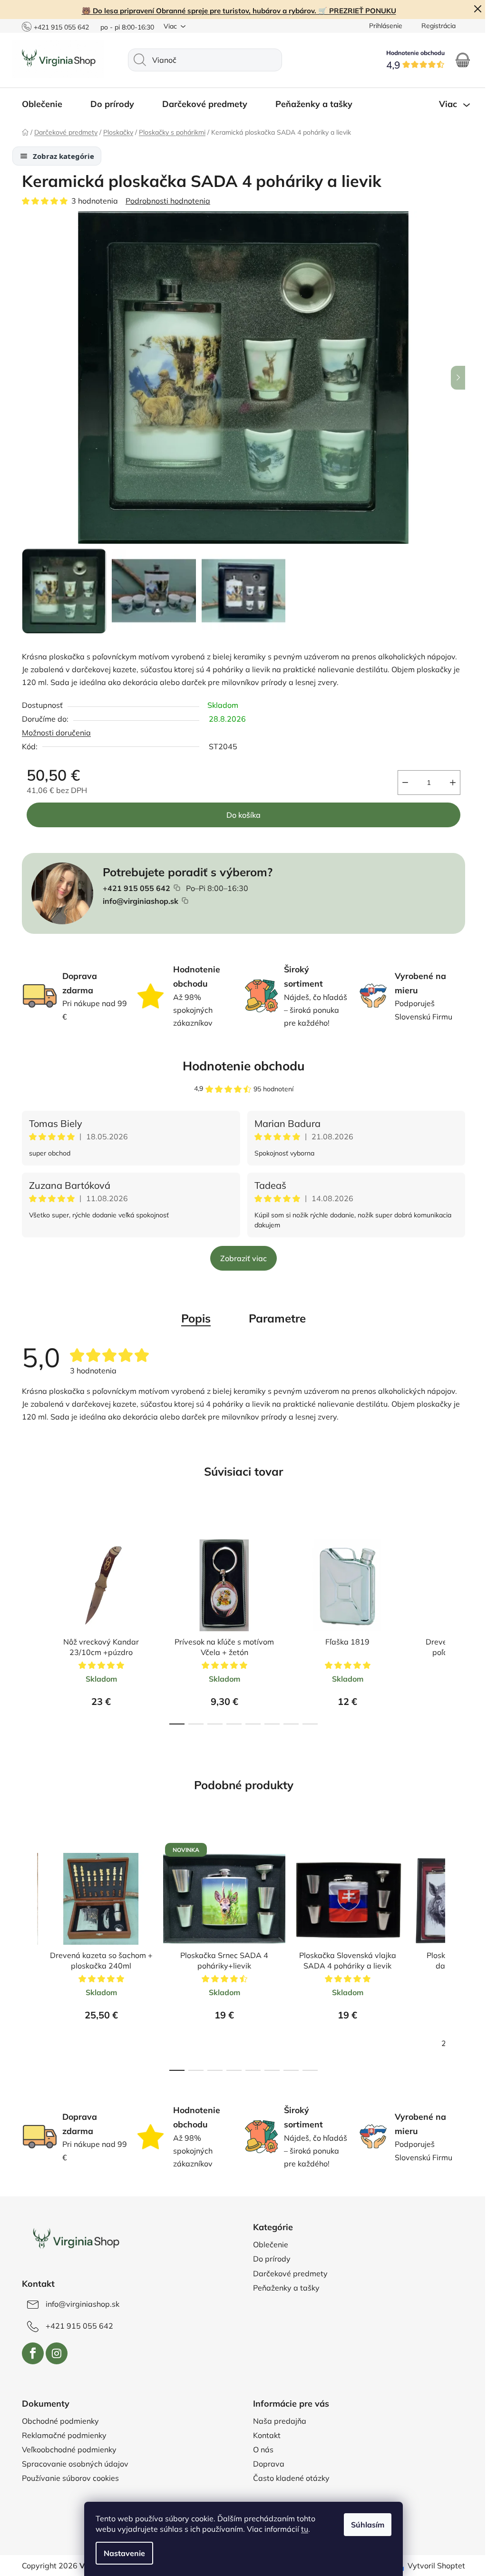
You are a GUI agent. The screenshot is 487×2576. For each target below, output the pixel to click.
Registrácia (435, 26)
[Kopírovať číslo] (174, 888)
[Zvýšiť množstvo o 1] (449, 783)
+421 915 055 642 (58, 27)
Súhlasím (364, 2525)
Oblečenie (267, 2244)
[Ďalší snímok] (455, 378)
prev (26, 1623)
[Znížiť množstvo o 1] (402, 783)
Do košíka (240, 815)
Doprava (265, 2464)
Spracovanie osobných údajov (72, 2464)
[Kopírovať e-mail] (182, 901)
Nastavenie (121, 2553)
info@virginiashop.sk (137, 901)
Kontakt (263, 2435)
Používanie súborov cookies (67, 2478)
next (454, 1623)
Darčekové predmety (287, 2273)
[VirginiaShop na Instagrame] (53, 2353)
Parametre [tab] (274, 1318)
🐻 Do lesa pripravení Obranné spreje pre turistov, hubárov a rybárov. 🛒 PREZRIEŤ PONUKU (235, 11)
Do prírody (268, 2259)
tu (301, 2529)
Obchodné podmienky (57, 2421)
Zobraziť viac (240, 1258)
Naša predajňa (276, 2421)
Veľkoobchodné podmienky (66, 2449)
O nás (260, 2449)
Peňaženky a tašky (283, 2288)
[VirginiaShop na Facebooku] (29, 2353)
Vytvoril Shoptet (433, 2566)
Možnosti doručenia (53, 733)
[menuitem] (43, 104)
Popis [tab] (193, 1318)
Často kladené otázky (288, 2478)
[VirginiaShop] (72, 2240)
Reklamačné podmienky (61, 2435)
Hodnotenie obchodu (240, 1066)
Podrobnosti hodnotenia (165, 201)
